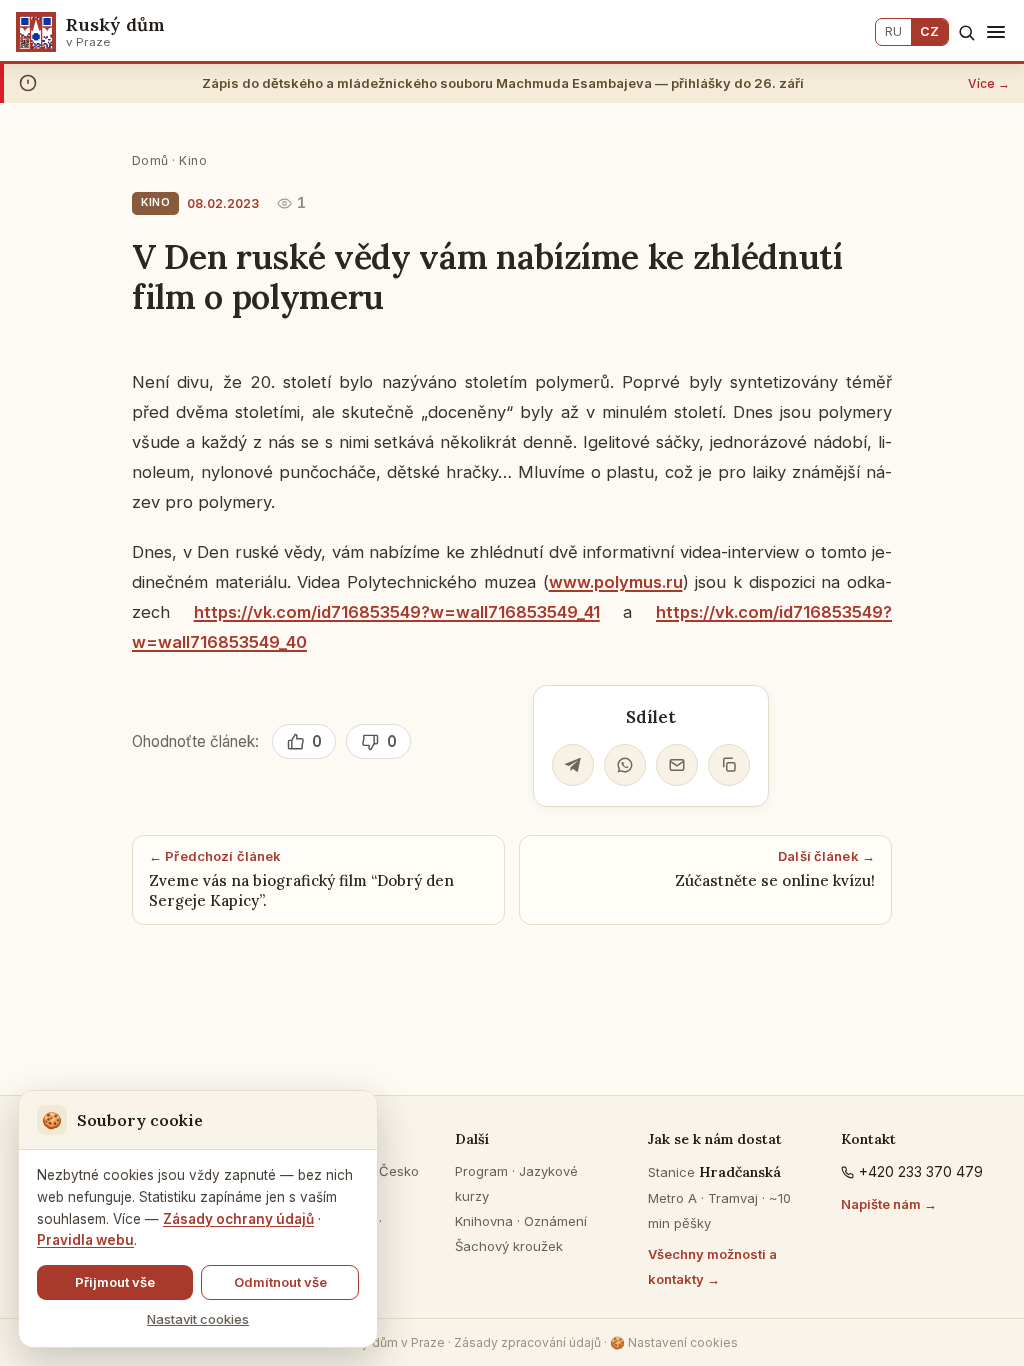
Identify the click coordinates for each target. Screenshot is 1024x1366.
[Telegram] (573, 765)
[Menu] (996, 32)
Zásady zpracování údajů (527, 1342)
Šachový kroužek (509, 1246)
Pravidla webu (85, 1240)
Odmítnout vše (280, 1282)
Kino (193, 160)
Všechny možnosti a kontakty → (712, 1266)
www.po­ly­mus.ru (616, 582)
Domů (150, 160)
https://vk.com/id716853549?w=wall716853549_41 (397, 612)
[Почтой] (677, 765)
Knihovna (484, 1221)
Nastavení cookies (674, 1342)
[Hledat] (966, 32)
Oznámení (555, 1221)
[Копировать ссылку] (729, 765)
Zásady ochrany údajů (238, 1219)
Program (481, 1171)
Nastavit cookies (198, 1319)
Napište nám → (889, 1204)
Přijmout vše (115, 1282)
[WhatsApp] (625, 765)
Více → (989, 83)
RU (893, 31)
